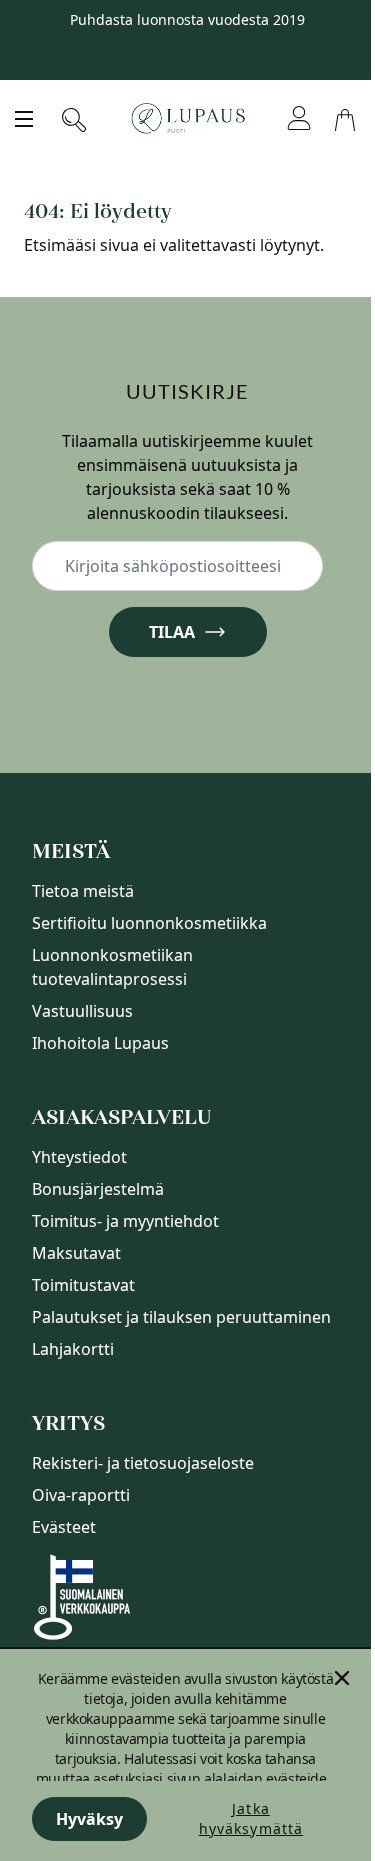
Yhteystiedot (79, 1157)
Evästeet (64, 1527)
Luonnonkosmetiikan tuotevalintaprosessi (112, 967)
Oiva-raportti (81, 1495)
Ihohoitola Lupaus (100, 1043)
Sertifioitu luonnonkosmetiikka (149, 923)
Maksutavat (76, 1253)
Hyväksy (89, 1819)
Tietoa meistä (83, 891)
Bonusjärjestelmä (98, 1189)
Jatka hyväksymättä (251, 1818)
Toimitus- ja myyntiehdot (125, 1221)
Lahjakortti (73, 1349)
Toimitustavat (83, 1285)
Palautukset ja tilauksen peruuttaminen (181, 1317)
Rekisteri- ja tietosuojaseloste (143, 1463)
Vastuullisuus (82, 1011)
